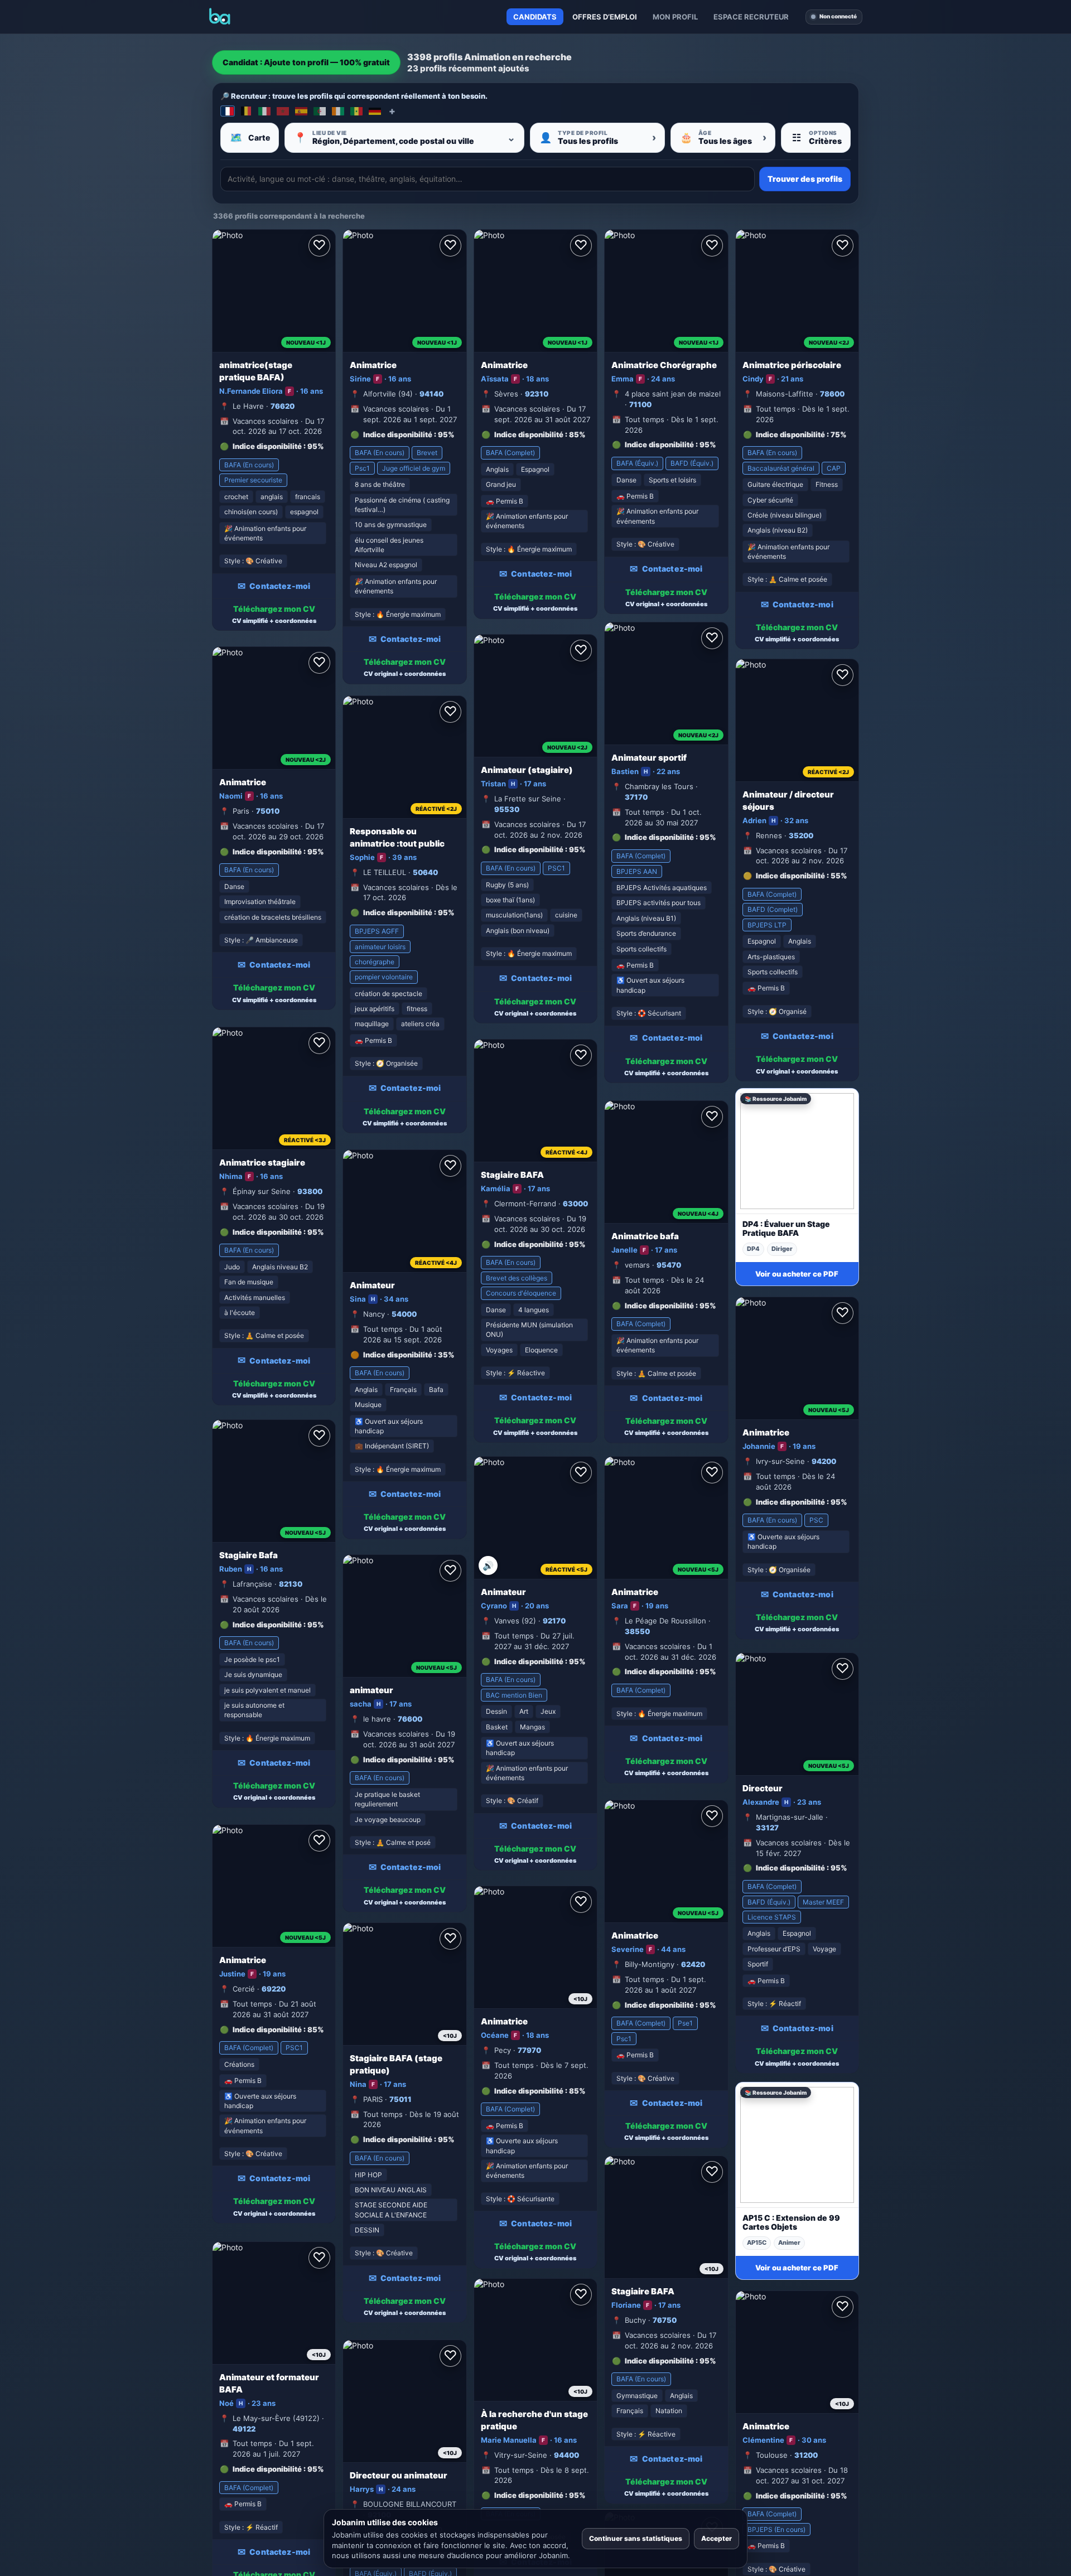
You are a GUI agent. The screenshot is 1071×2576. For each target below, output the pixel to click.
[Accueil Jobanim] (220, 17)
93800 (310, 1191)
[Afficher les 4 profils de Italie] (264, 111)
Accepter (717, 2538)
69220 (274, 1989)
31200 (806, 2455)
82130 (291, 1584)
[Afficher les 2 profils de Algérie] (320, 111)
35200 (801, 835)
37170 (636, 797)
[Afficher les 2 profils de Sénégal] (356, 111)
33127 (767, 1828)
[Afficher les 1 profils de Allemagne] (375, 111)
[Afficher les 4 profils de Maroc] (283, 111)
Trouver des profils (805, 179)
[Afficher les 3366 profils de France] (228, 111)
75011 (401, 2099)
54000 (404, 1314)
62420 (693, 1964)
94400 (566, 2455)
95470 (669, 1265)
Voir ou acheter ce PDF (797, 1274)
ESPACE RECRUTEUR (751, 17)
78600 (832, 394)
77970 (529, 2050)
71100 (640, 404)
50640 (425, 872)
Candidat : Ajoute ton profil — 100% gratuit (306, 62)
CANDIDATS (535, 17)
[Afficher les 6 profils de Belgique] (246, 111)
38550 (637, 1631)
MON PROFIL (675, 17)
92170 (554, 1621)
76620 (283, 406)
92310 (537, 394)
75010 (268, 811)
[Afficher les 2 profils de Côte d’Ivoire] (338, 111)
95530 (507, 809)
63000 (575, 1204)
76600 (410, 1719)
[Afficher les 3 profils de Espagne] (301, 111)
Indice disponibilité (267, 446)
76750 (665, 2320)
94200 (824, 1461)
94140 (431, 394)
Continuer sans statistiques (636, 2538)
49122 (244, 2429)
